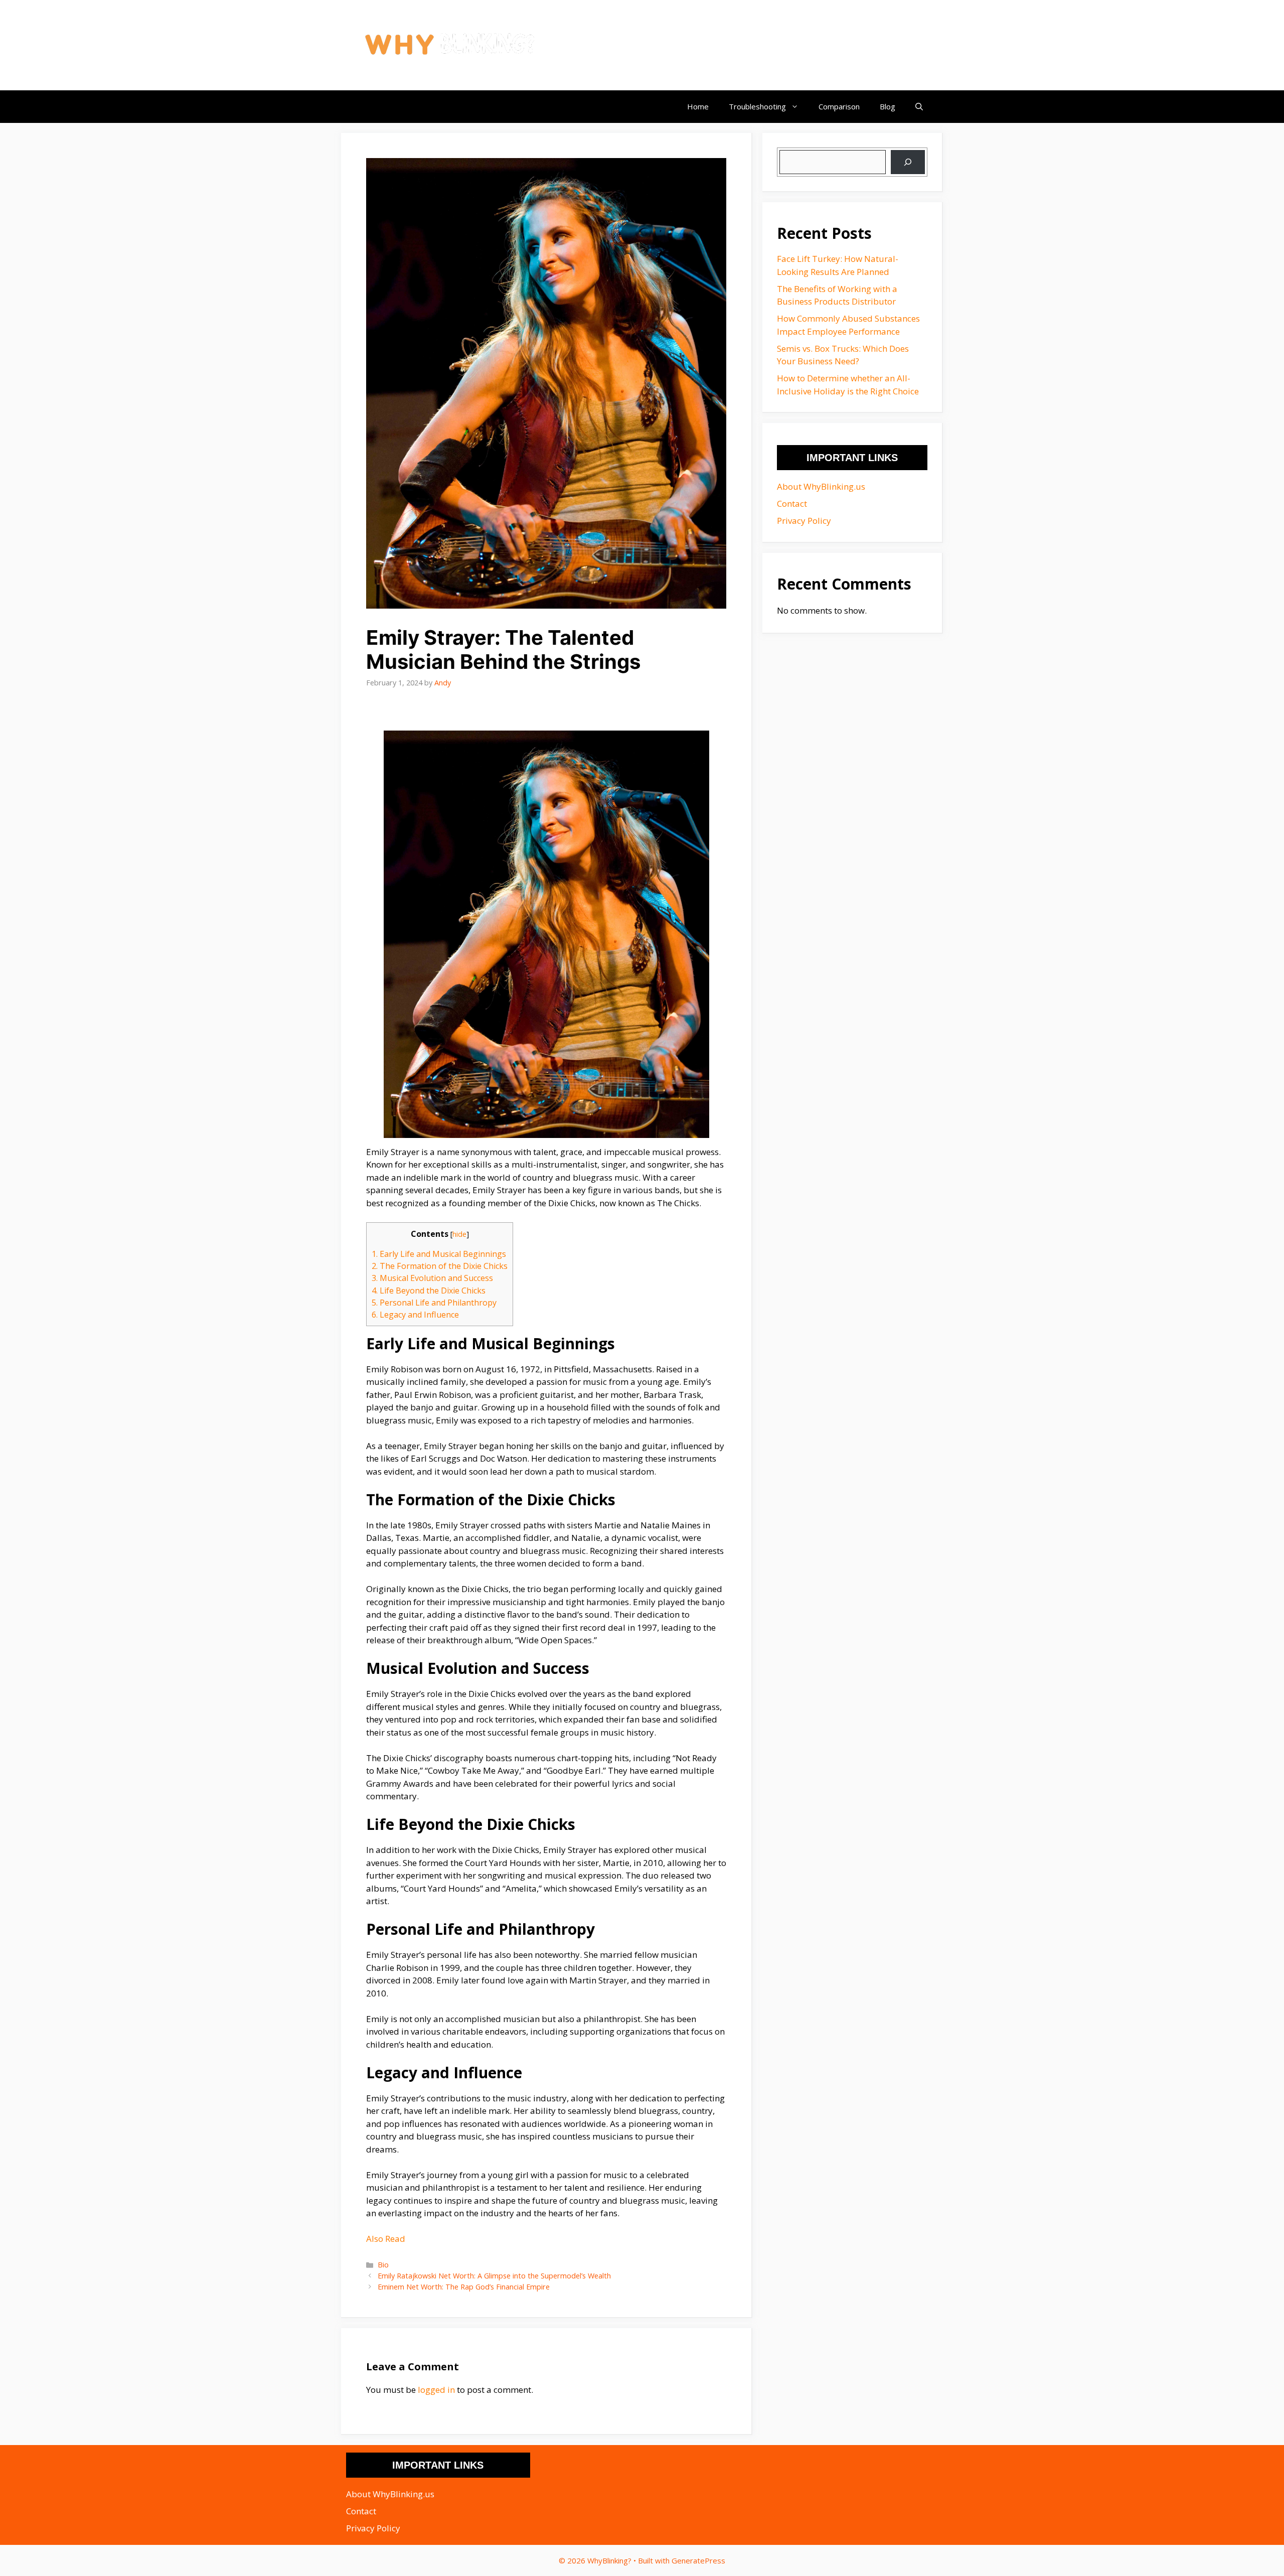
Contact (792, 504)
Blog (888, 106)
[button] (919, 107)
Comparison (839, 106)
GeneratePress (698, 2560)
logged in (436, 2390)
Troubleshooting (757, 106)
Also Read (386, 2239)
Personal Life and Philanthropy (434, 1303)
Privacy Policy (804, 521)
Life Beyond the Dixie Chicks (429, 1291)
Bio (383, 2265)
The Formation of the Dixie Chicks (440, 1266)
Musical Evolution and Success (432, 1278)
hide (459, 1234)
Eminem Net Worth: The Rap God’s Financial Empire (464, 2287)
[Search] (908, 162)
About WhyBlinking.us (821, 486)
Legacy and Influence (415, 1315)
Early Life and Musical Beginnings (439, 1254)
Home (698, 106)
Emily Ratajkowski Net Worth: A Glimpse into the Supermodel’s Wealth (494, 2276)
